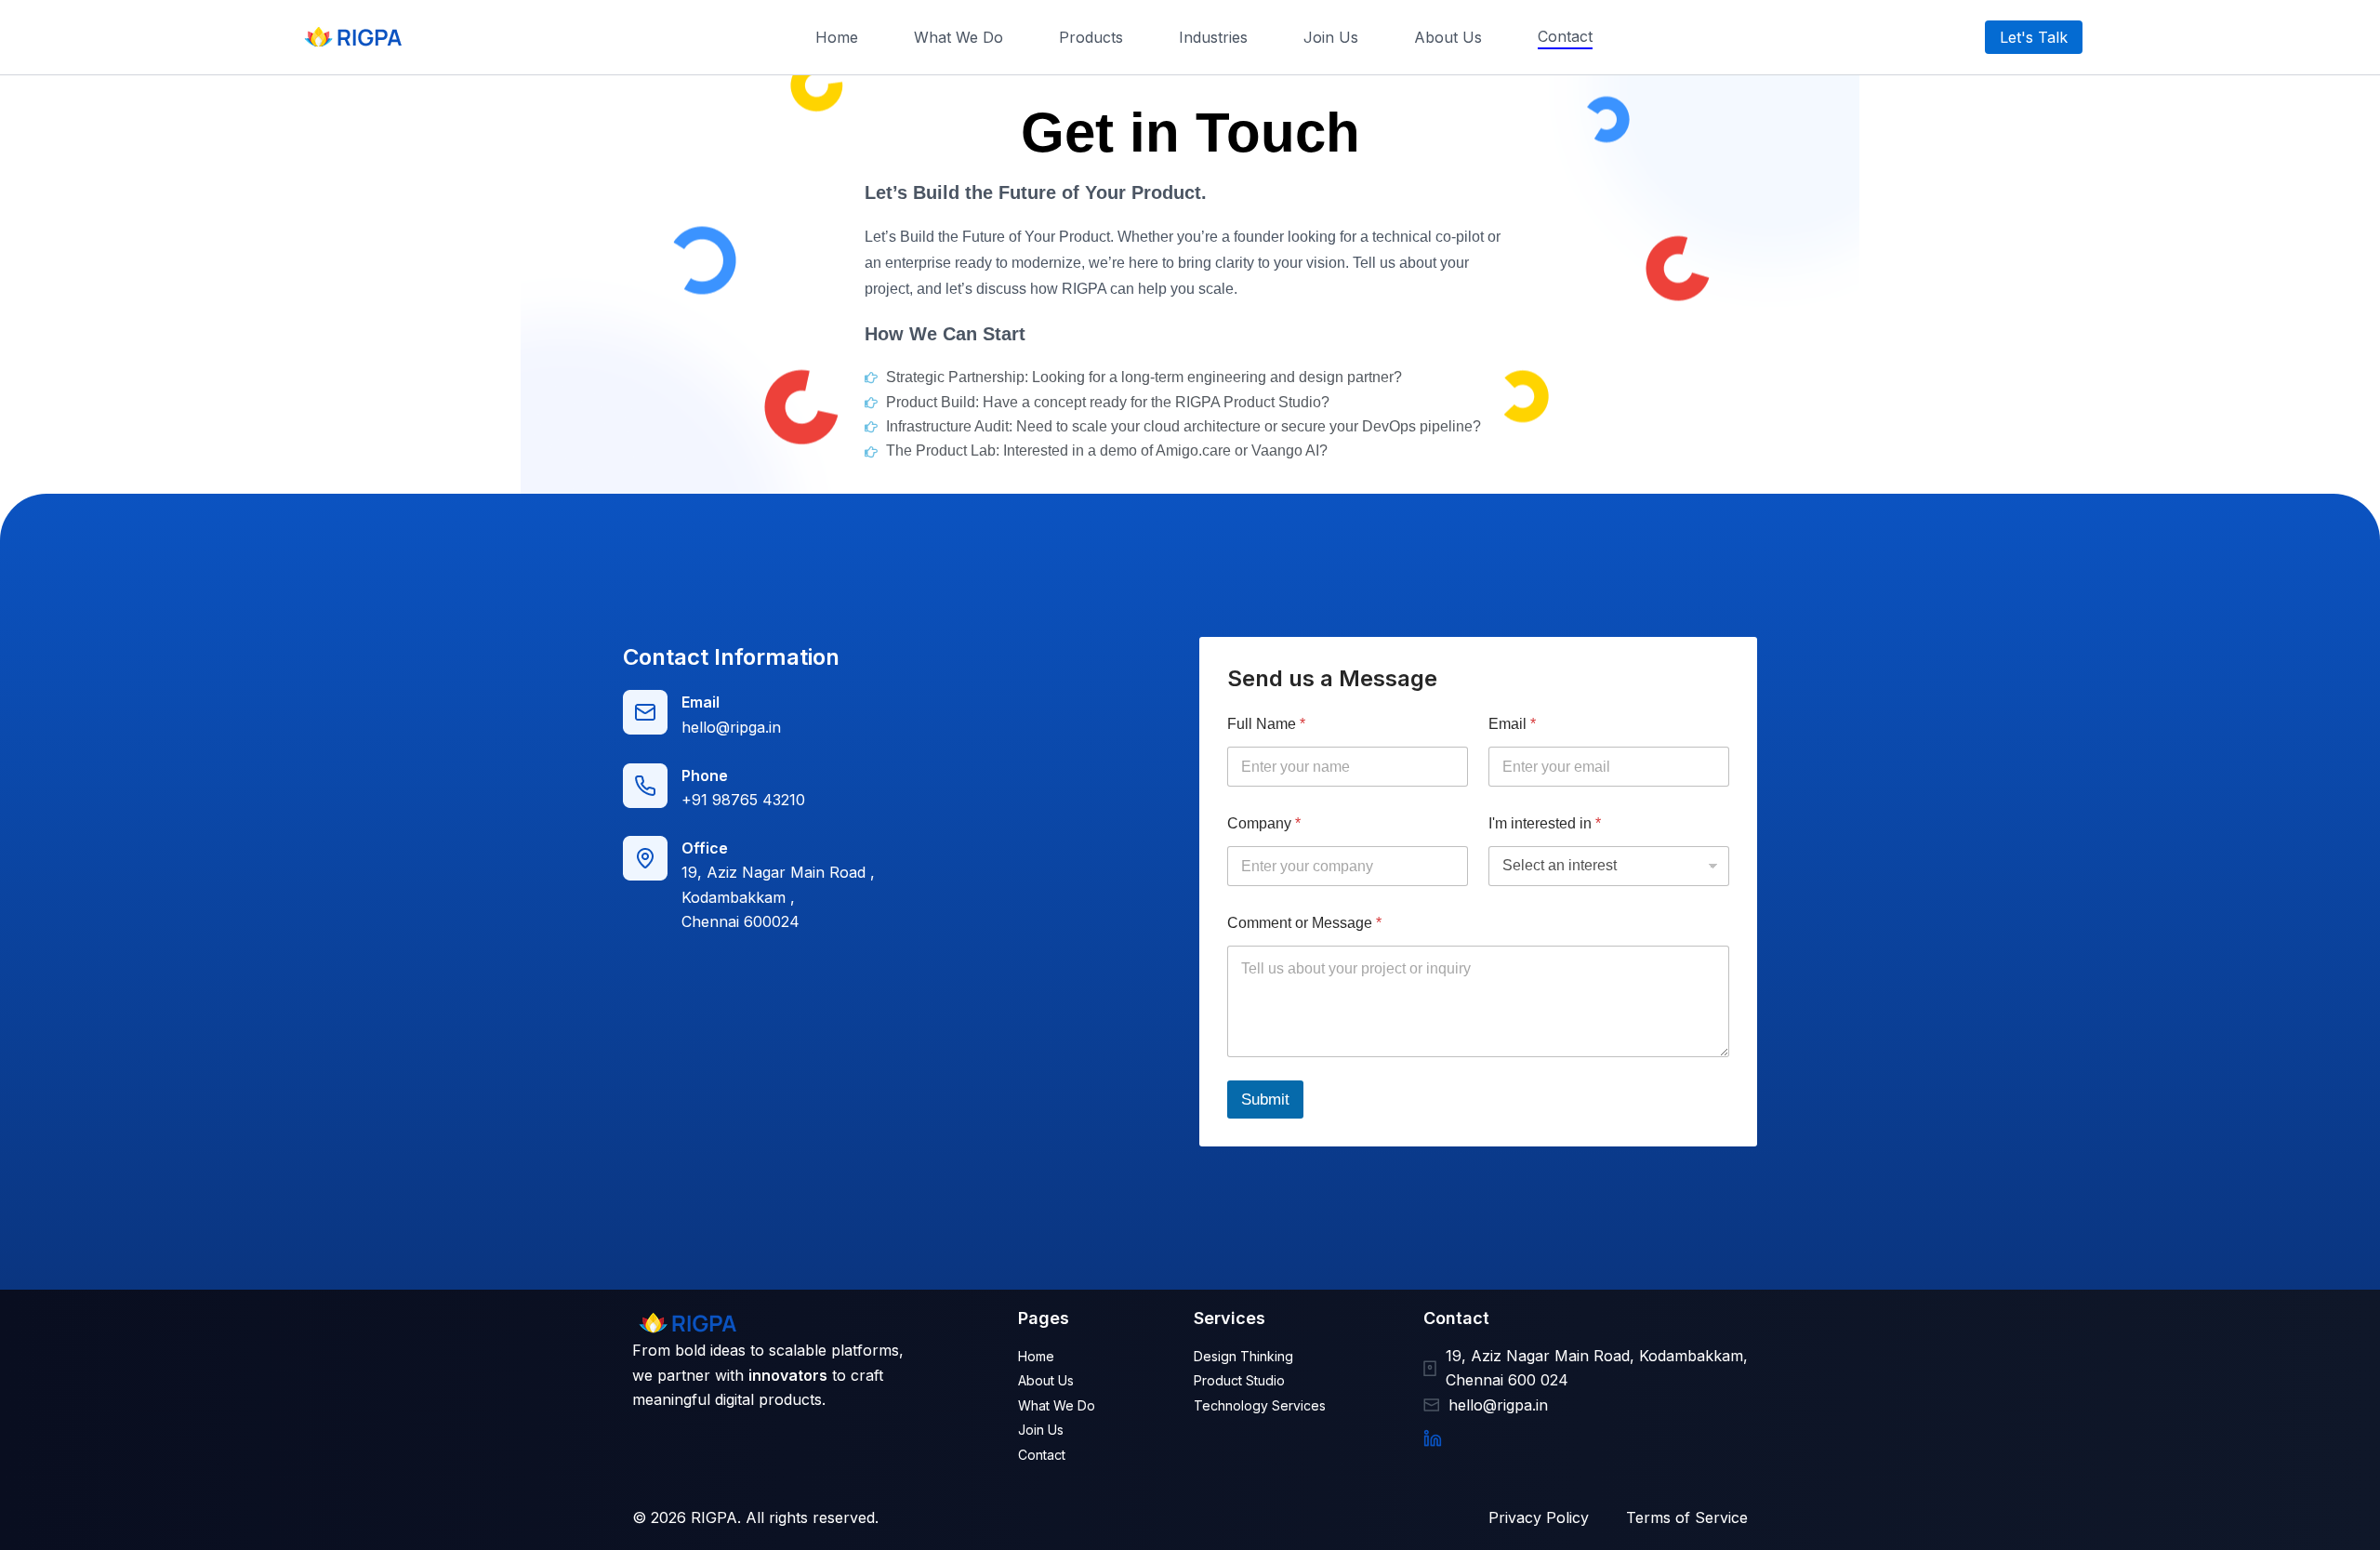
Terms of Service (1687, 1517)
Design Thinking (1243, 1356)
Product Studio (1239, 1380)
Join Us (1331, 37)
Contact (1565, 36)
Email (1512, 724)
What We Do (959, 37)
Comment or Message (1304, 923)
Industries (1213, 37)
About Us (1448, 37)
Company (1264, 823)
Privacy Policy (1539, 1517)
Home (837, 37)
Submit (1265, 1100)
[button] (2034, 37)
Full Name (1266, 724)
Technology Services (1260, 1405)
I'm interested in (1545, 823)
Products (1091, 37)
